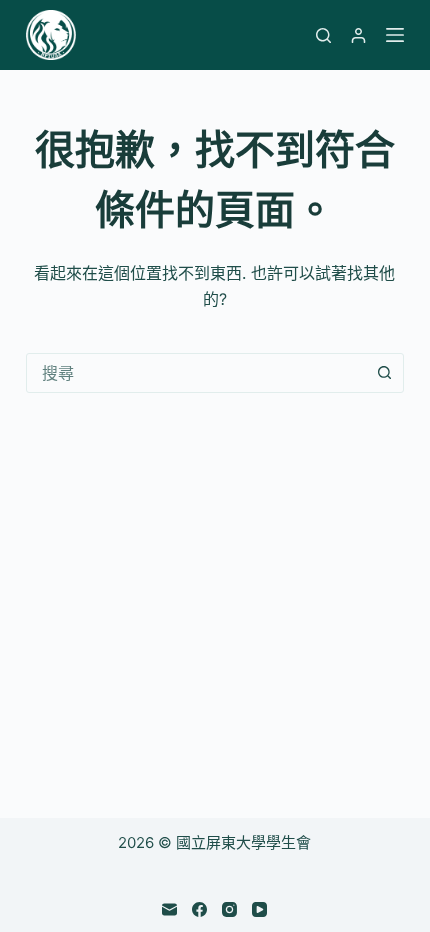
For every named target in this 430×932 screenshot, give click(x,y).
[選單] (395, 35)
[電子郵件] (169, 909)
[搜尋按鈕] (384, 373)
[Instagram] (229, 909)
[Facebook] (199, 909)
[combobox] (196, 373)
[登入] (358, 35)
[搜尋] (323, 35)
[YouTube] (259, 909)
